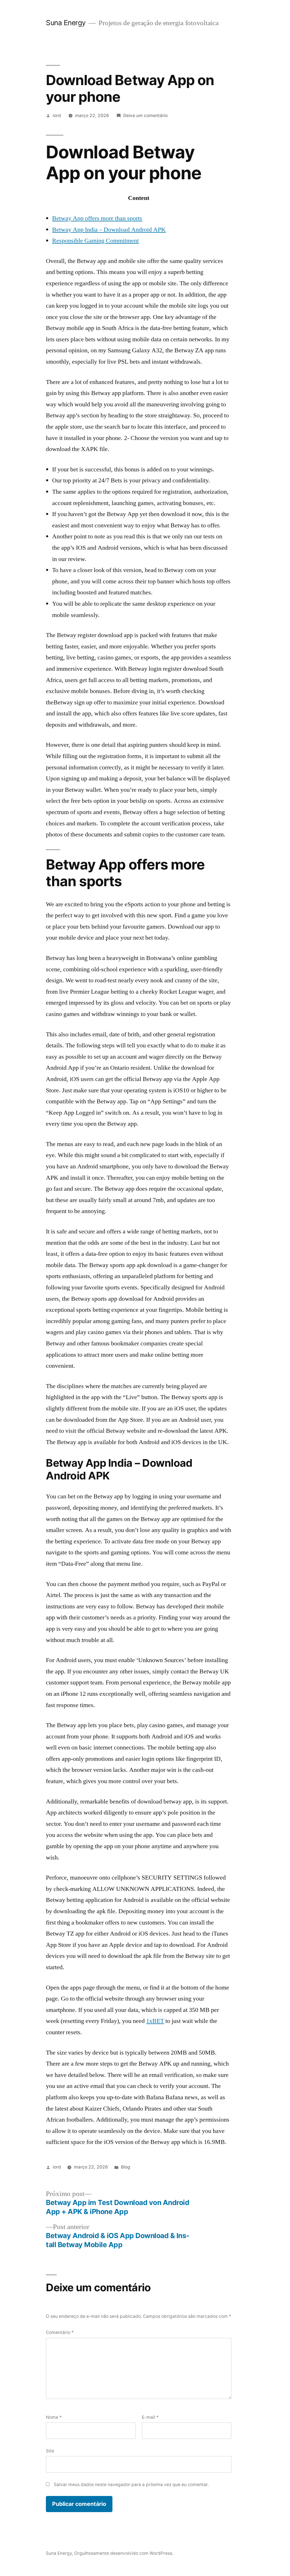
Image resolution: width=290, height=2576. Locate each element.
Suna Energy (66, 23)
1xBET (155, 2021)
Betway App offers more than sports (97, 218)
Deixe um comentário (145, 116)
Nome (54, 2417)
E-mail (150, 2417)
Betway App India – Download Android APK (109, 230)
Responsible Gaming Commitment (95, 241)
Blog (126, 2167)
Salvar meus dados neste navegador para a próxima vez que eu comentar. (131, 2485)
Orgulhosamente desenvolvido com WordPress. (124, 2553)
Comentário (60, 2332)
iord (57, 116)
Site (50, 2451)
